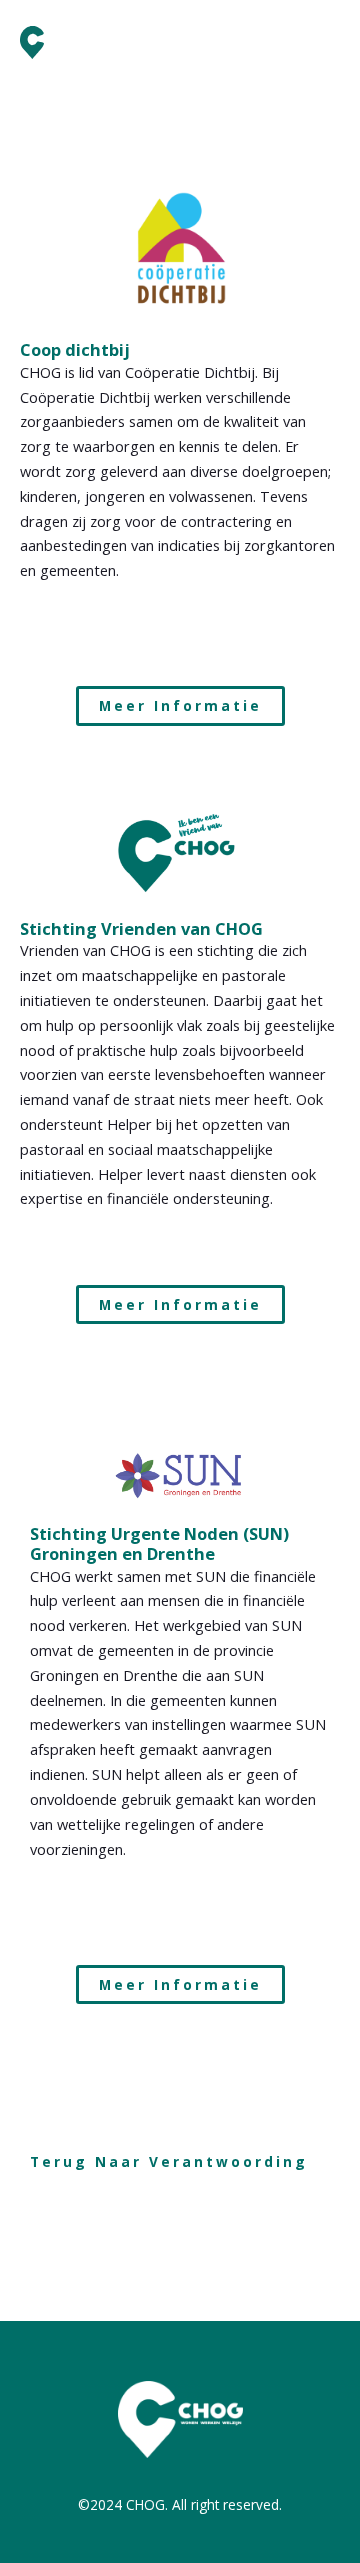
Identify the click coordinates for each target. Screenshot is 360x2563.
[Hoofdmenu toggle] (319, 43)
